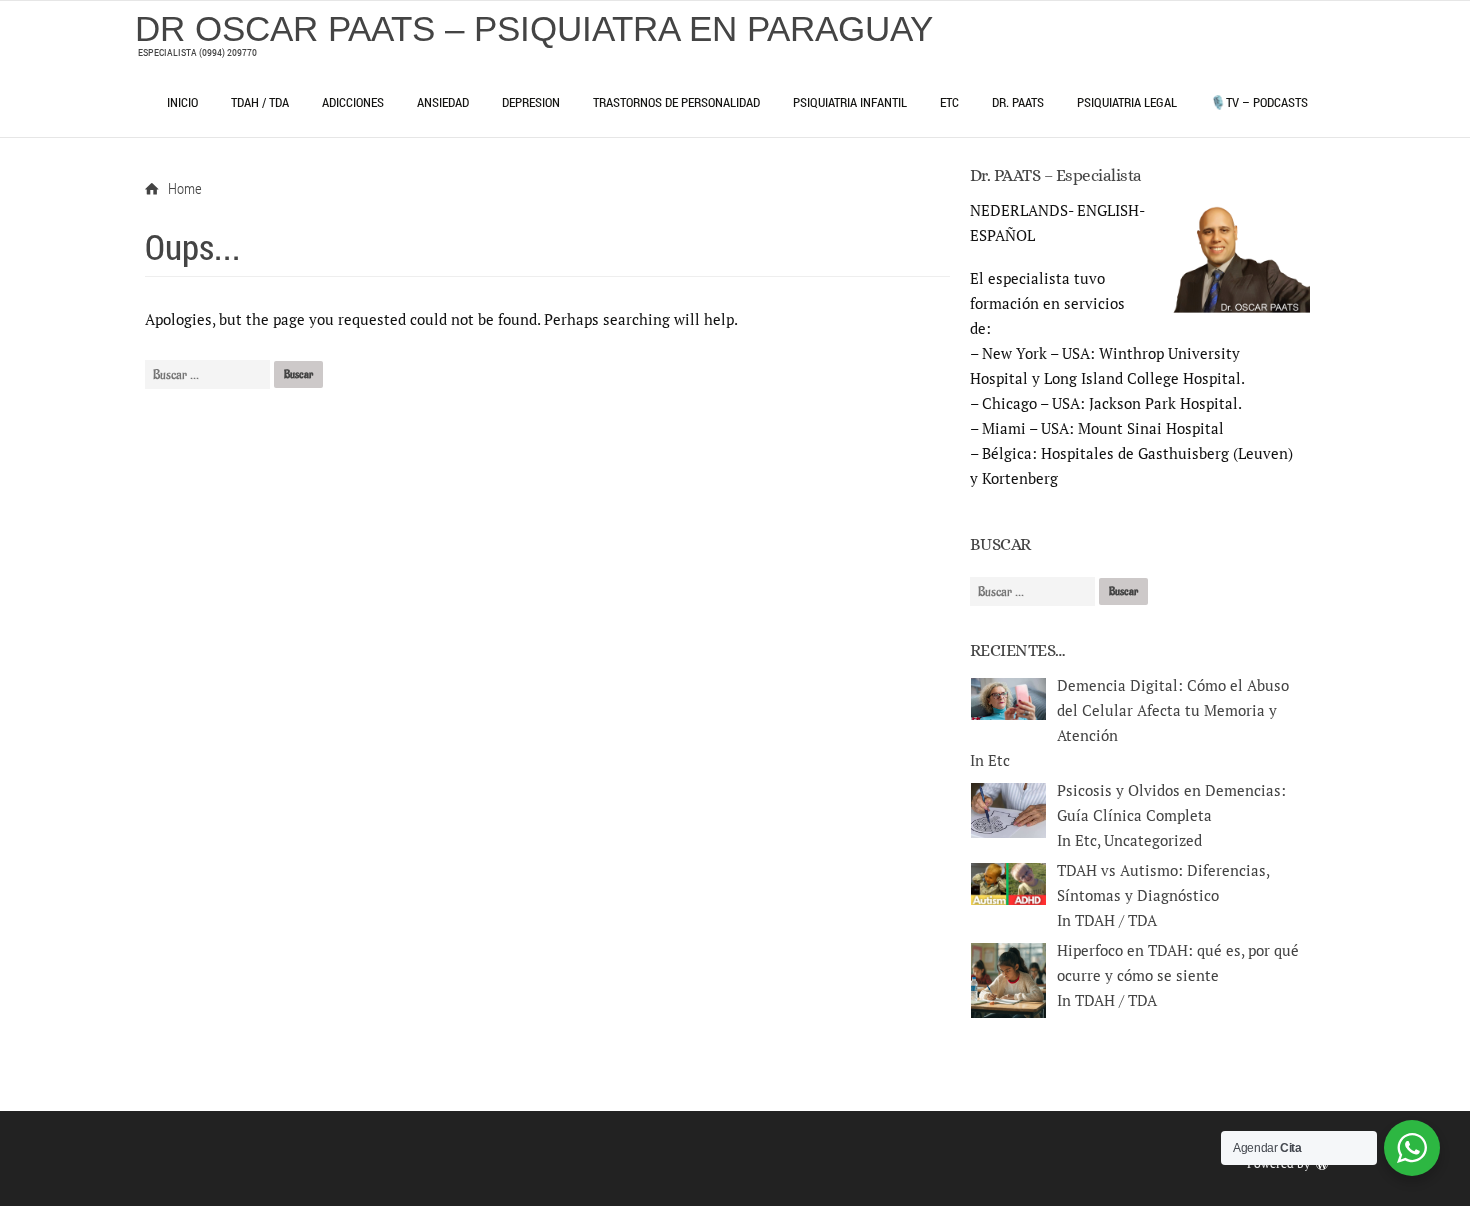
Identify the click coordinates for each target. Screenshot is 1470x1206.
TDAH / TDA (260, 102)
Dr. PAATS (1018, 102)
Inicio (182, 102)
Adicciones (353, 102)
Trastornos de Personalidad (676, 102)
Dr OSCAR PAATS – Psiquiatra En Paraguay (534, 28)
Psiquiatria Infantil (850, 102)
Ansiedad (443, 102)
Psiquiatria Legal (1127, 102)
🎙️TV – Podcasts (1259, 102)
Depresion (531, 102)
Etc (949, 102)
